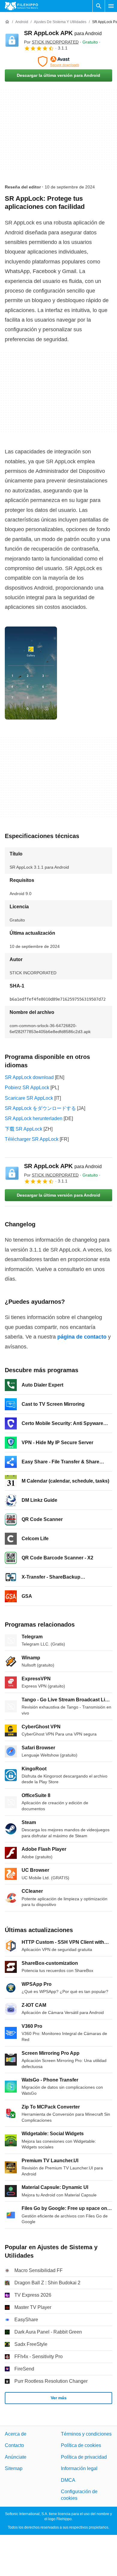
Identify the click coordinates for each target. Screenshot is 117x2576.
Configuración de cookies (79, 2495)
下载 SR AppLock (24, 1129)
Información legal (79, 2468)
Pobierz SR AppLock (27, 1088)
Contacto (14, 2445)
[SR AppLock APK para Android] (12, 40)
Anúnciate (16, 2457)
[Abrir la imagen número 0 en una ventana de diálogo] (31, 673)
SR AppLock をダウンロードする (40, 1108)
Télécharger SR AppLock (32, 1139)
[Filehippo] (21, 6)
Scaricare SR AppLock (29, 1098)
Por (51, 42)
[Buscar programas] (99, 6)
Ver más (59, 2398)
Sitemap (14, 2468)
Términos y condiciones (86, 2434)
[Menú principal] (111, 6)
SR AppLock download (29, 1077)
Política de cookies (81, 2445)
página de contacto (82, 1337)
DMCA (68, 2480)
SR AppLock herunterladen (34, 1118)
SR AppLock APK (63, 33)
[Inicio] (7, 22)
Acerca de (16, 2434)
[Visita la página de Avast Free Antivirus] (58, 62)
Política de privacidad (84, 2457)
